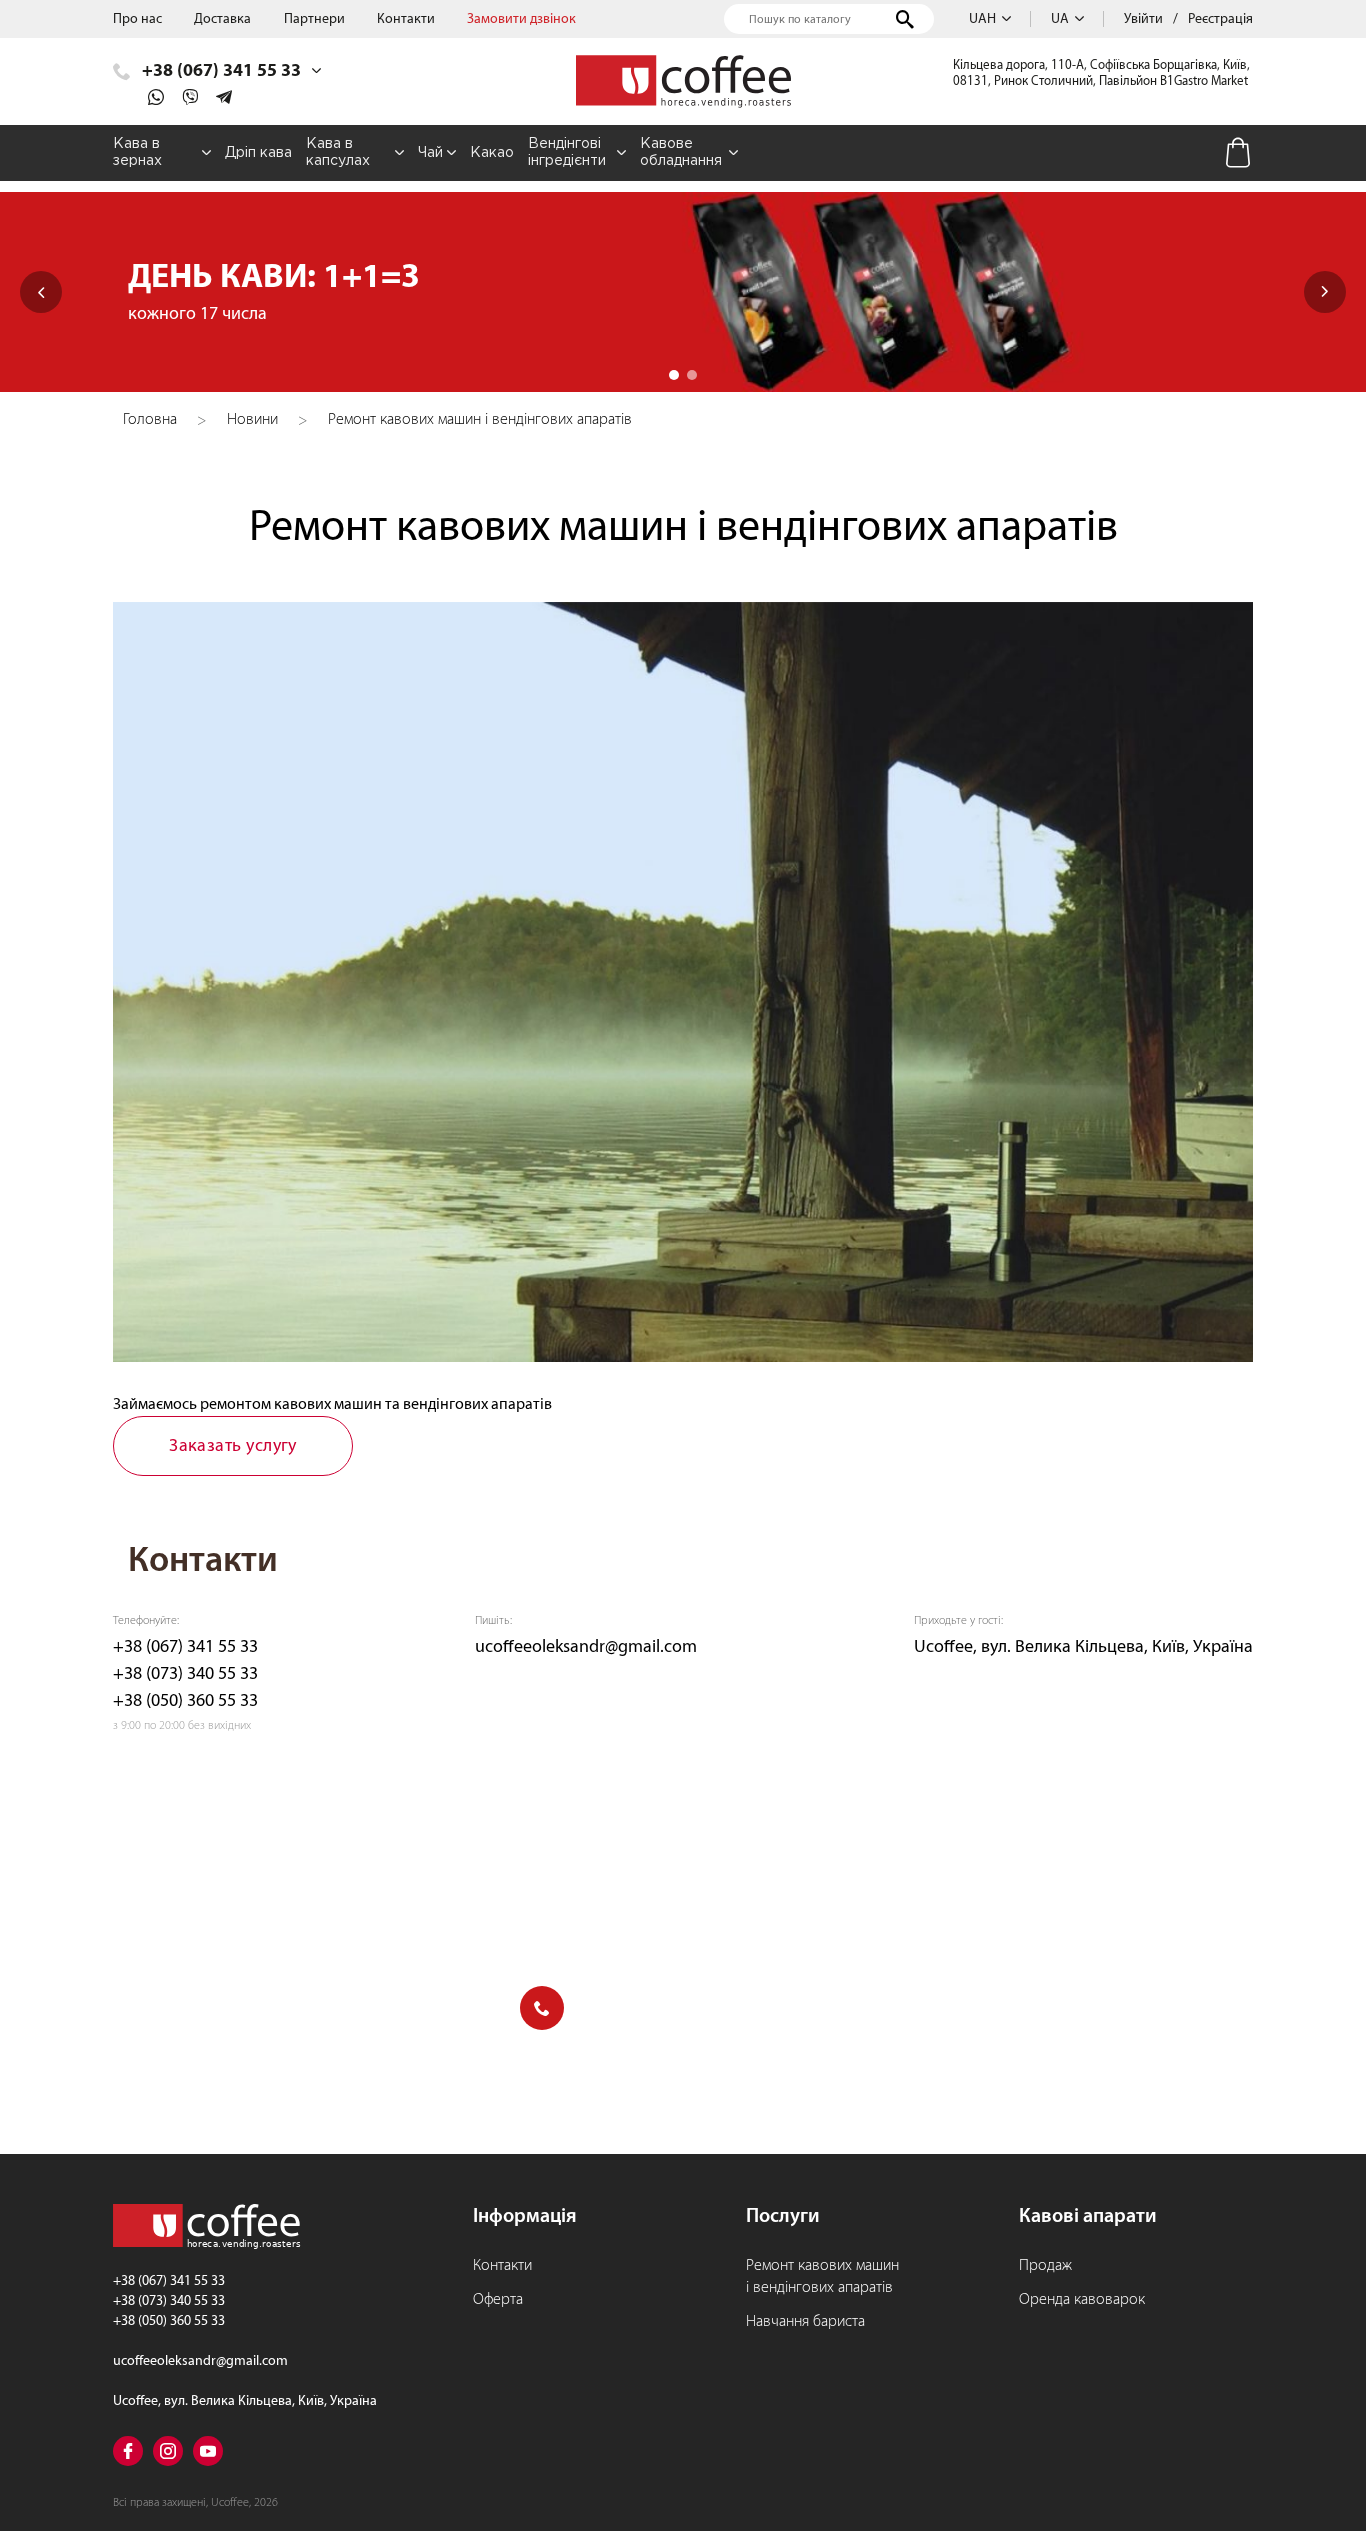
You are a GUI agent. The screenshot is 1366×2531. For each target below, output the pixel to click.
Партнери (314, 19)
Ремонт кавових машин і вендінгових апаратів (822, 2276)
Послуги (783, 2215)
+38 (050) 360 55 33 (185, 1700)
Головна (150, 419)
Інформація (525, 2215)
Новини (252, 419)
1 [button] (674, 375)
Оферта (498, 2299)
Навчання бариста (805, 2321)
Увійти (1143, 19)
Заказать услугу (233, 1445)
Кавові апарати (1088, 2215)
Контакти (406, 19)
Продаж (1045, 2265)
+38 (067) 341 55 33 (185, 1646)
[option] (683, 292)
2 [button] (692, 375)
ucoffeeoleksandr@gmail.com (586, 1646)
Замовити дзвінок (521, 19)
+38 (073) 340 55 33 (185, 1673)
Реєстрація (1220, 19)
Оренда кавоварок (1082, 2299)
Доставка (222, 19)
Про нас (137, 19)
